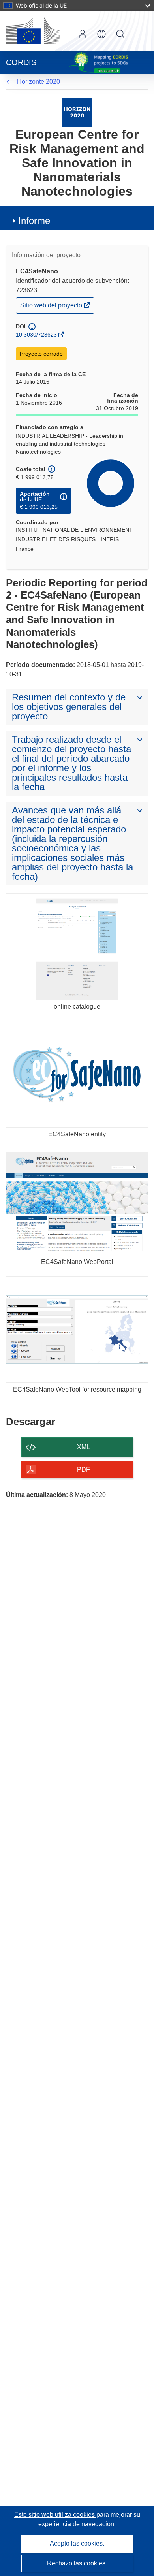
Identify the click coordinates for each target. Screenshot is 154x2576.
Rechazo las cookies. (77, 2563)
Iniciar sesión (83, 34)
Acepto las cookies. (77, 2543)
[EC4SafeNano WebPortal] (77, 1202)
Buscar (120, 34)
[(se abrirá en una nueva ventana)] (33, 31)
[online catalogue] (77, 947)
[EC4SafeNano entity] (77, 1074)
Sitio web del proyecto (52, 307)
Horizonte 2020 (38, 82)
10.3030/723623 (36, 335)
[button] (101, 34)
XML (84, 1447)
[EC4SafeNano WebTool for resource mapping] (77, 1329)
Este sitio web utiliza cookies (55, 2515)
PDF (84, 1470)
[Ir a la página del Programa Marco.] (77, 112)
